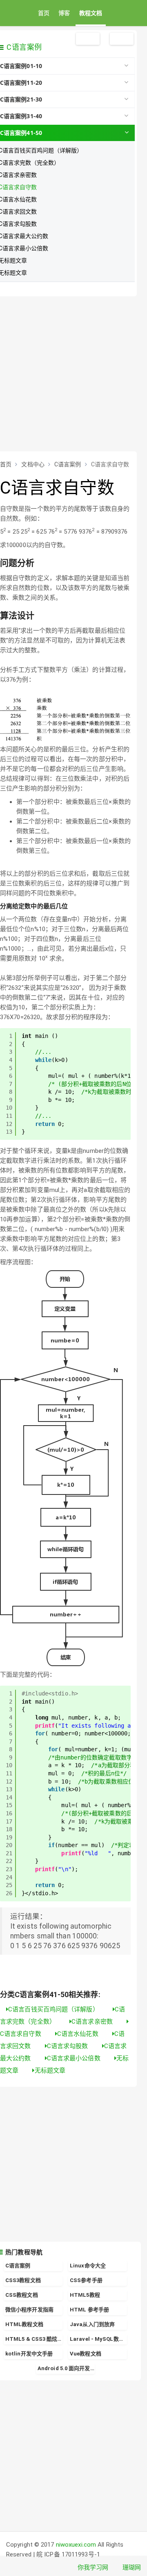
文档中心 (33, 464)
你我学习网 (93, 2567)
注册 (88, 39)
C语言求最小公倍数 (75, 2058)
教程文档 (91, 13)
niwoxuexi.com (76, 2545)
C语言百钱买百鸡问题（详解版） (54, 2009)
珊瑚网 (132, 2567)
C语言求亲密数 (93, 2022)
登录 (122, 39)
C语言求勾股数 (68, 2046)
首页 (44, 13)
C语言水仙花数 (79, 2034)
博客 (64, 13)
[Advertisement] (73, 374)
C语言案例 (24, 47)
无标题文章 (50, 2071)
